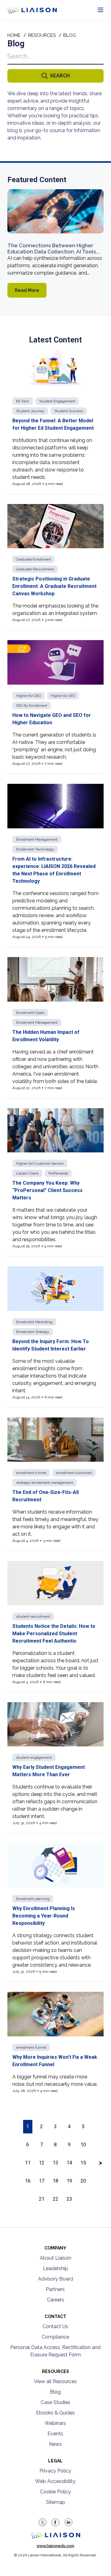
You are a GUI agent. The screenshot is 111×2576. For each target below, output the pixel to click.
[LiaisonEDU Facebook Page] (55, 2522)
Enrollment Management (37, 839)
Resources (42, 35)
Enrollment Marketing (34, 1322)
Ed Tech (23, 401)
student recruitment (33, 1616)
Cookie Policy (55, 2492)
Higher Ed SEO (63, 696)
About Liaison (55, 2258)
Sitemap (55, 2502)
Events (55, 2434)
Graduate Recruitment (35, 569)
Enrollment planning (33, 1899)
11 (28, 2163)
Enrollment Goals (30, 1013)
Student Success (69, 411)
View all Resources (55, 2381)
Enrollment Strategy (33, 1332)
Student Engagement (57, 401)
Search (60, 76)
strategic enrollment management (45, 1483)
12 (42, 2163)
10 (83, 2145)
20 (83, 2181)
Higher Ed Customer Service (40, 1163)
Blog (55, 2392)
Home (14, 35)
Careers (55, 2300)
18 (55, 2181)
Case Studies (55, 2402)
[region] (55, 1124)
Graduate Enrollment (33, 559)
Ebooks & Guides (55, 2413)
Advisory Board (55, 2279)
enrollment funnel (31, 1473)
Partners (55, 2289)
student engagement (34, 1757)
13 (55, 2163)
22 (55, 2199)
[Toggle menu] (101, 10)
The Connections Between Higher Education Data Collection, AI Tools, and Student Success (52, 251)
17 (42, 2181)
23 (69, 2199)
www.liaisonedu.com (55, 2546)
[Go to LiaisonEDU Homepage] (25, 10)
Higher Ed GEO (29, 696)
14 (69, 2163)
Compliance (55, 2337)
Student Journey (30, 411)
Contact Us (55, 2326)
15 (83, 2163)
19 (69, 2181)
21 (42, 2199)
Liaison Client (27, 1173)
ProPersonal (58, 1173)
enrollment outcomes (74, 1473)
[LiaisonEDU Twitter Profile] (43, 2522)
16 (28, 2181)
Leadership (55, 2268)
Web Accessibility (55, 2481)
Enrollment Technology (35, 849)
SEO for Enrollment (32, 706)
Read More (27, 290)
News (55, 2444)
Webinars (55, 2423)
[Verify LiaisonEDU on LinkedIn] (68, 2522)
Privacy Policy (55, 2471)
